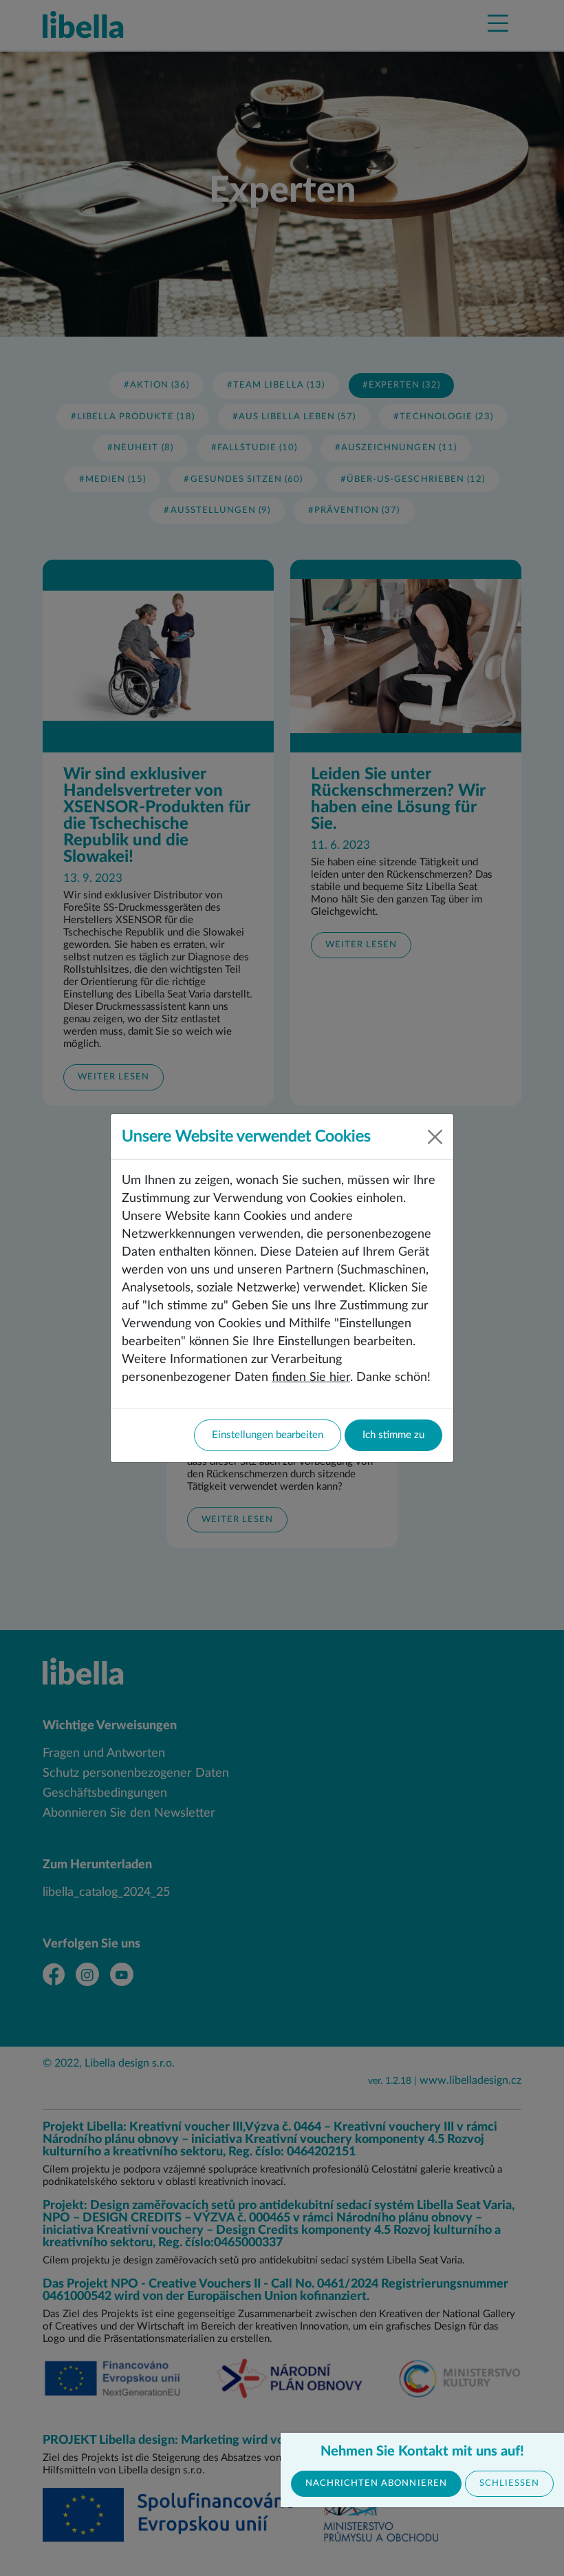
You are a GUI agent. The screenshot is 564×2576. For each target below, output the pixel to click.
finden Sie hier (311, 1377)
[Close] (435, 1137)
